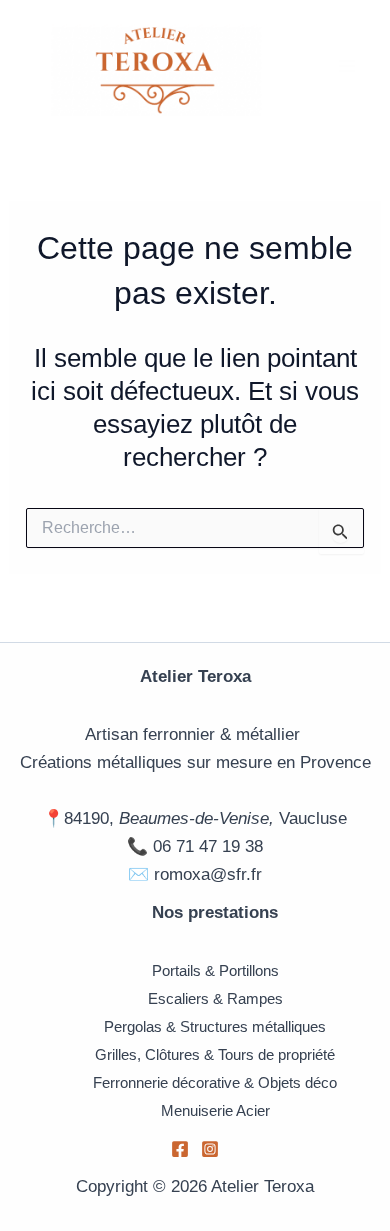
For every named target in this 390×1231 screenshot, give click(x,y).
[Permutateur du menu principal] (348, 67)
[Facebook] (180, 1149)
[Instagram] (210, 1149)
